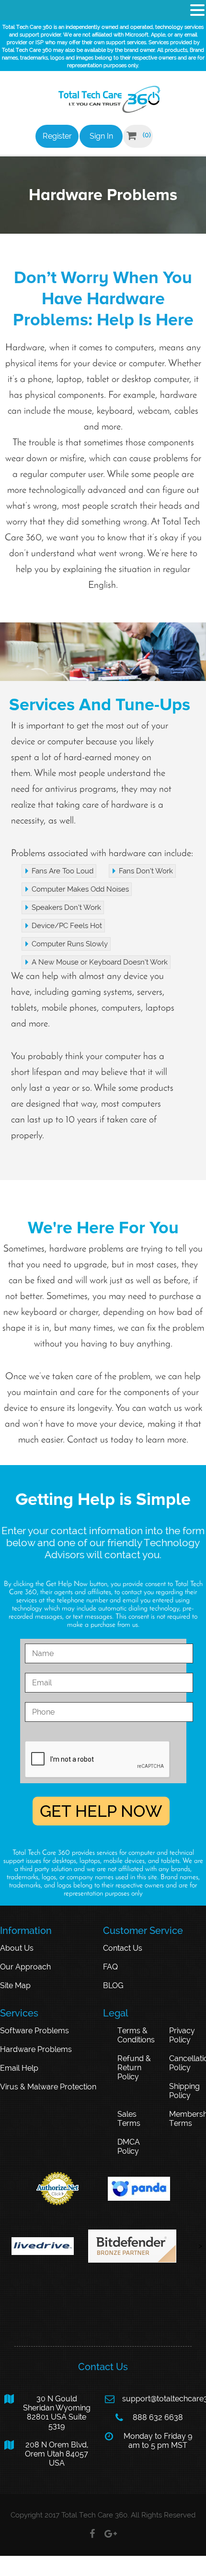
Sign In (101, 136)
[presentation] (98, 1760)
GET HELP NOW (101, 1811)
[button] (197, 10)
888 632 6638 (149, 2418)
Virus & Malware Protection (48, 2087)
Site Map (15, 1986)
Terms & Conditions (136, 2035)
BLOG (113, 1986)
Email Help (19, 2068)
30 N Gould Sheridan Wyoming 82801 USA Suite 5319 (47, 2412)
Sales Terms (129, 2119)
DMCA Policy (129, 2147)
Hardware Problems (36, 2049)
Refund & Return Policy (134, 2068)
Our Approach (25, 1967)
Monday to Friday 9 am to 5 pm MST (148, 2441)
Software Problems (34, 2031)
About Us (17, 1948)
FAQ (110, 1967)
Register (57, 136)
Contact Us (123, 1948)
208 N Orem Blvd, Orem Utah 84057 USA (46, 2454)
